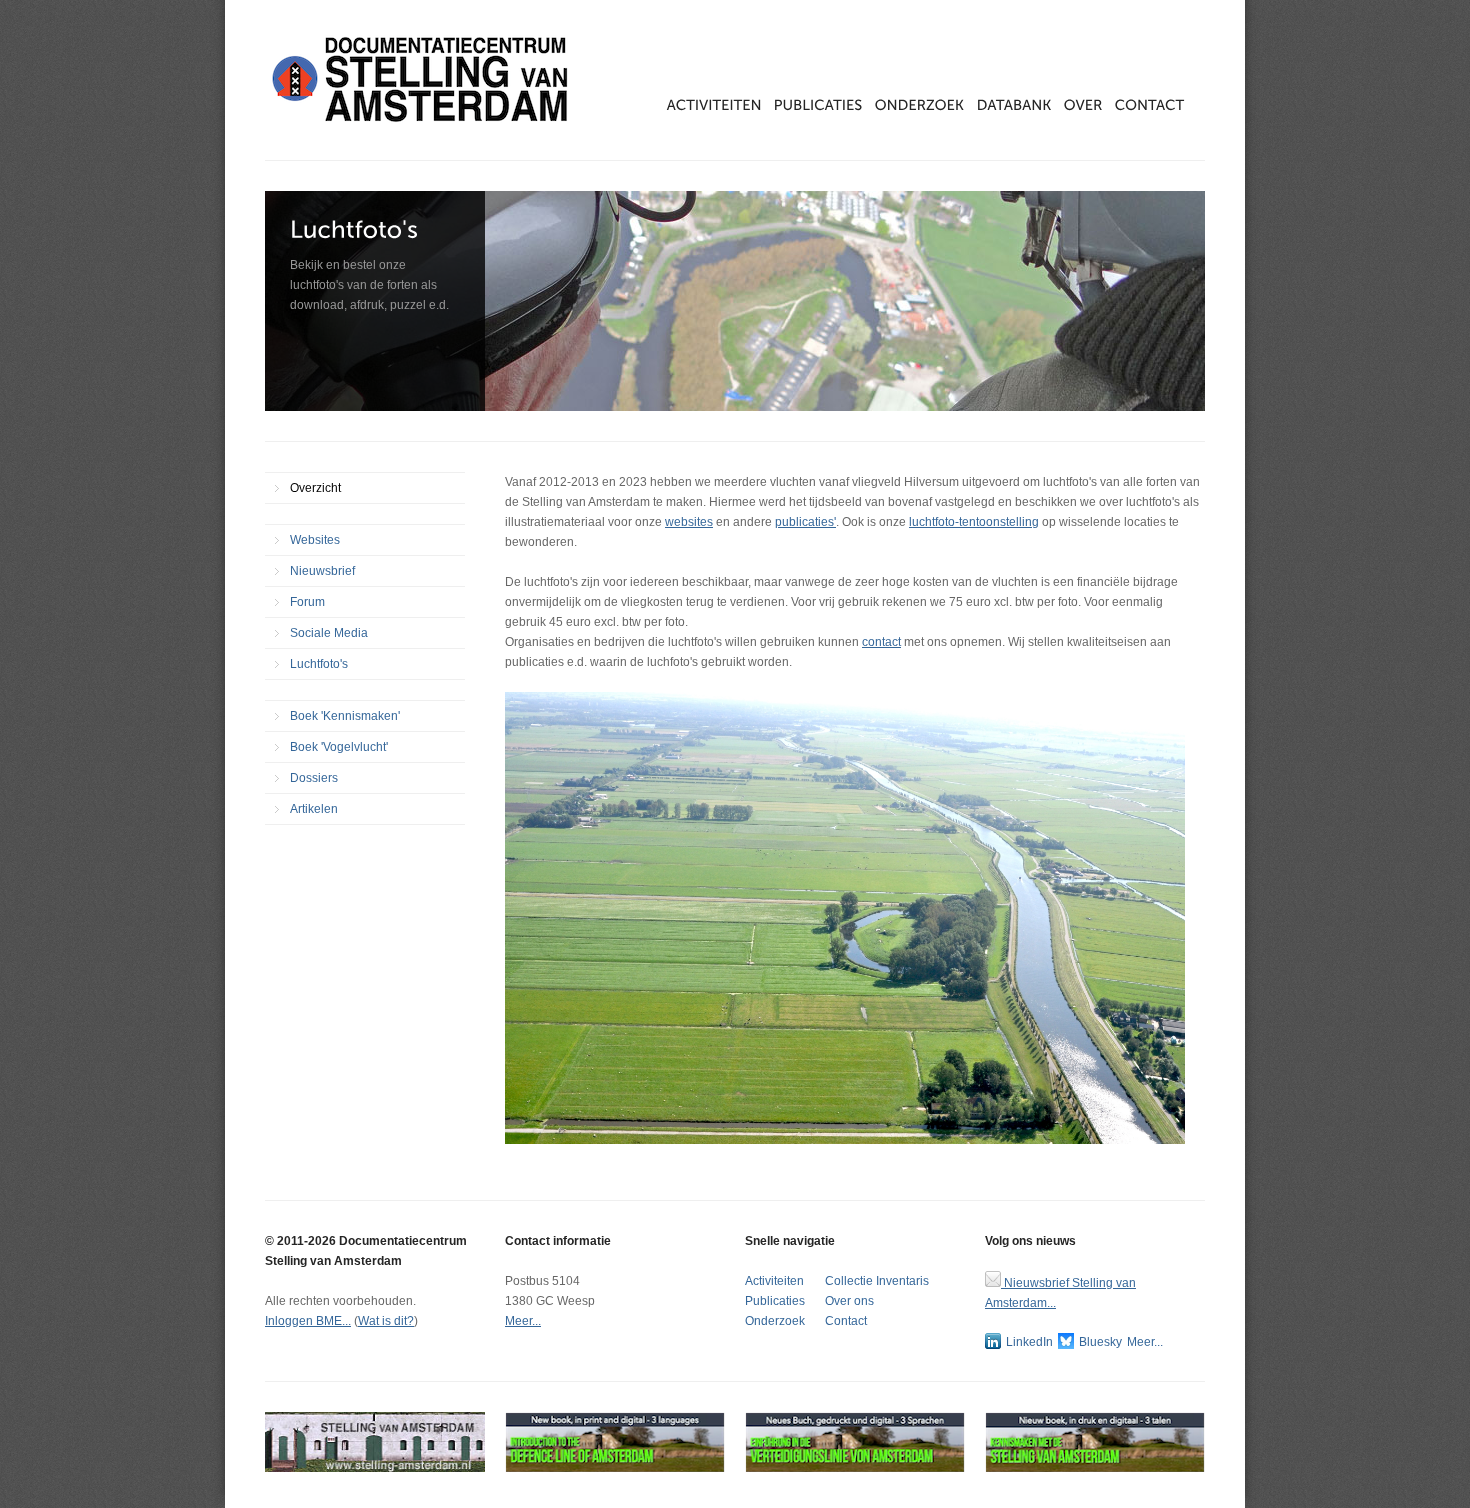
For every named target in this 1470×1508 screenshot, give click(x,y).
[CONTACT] (1150, 105)
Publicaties (775, 1301)
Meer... (523, 1321)
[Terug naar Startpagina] (425, 80)
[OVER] (1089, 105)
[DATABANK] (1020, 105)
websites (689, 522)
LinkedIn (1029, 1342)
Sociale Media (329, 633)
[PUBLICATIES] (824, 105)
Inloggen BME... (308, 1321)
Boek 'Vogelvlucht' (339, 747)
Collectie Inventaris (877, 1281)
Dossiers (314, 778)
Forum (307, 602)
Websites (315, 540)
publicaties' (805, 522)
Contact (846, 1321)
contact (881, 642)
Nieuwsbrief (322, 571)
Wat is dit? (386, 1321)
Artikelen (314, 809)
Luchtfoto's (319, 664)
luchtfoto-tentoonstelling (974, 522)
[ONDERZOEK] (926, 105)
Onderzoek (775, 1321)
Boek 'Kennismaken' (345, 716)
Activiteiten (774, 1281)
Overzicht (315, 488)
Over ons (849, 1301)
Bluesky (1100, 1342)
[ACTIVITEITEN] (720, 105)
